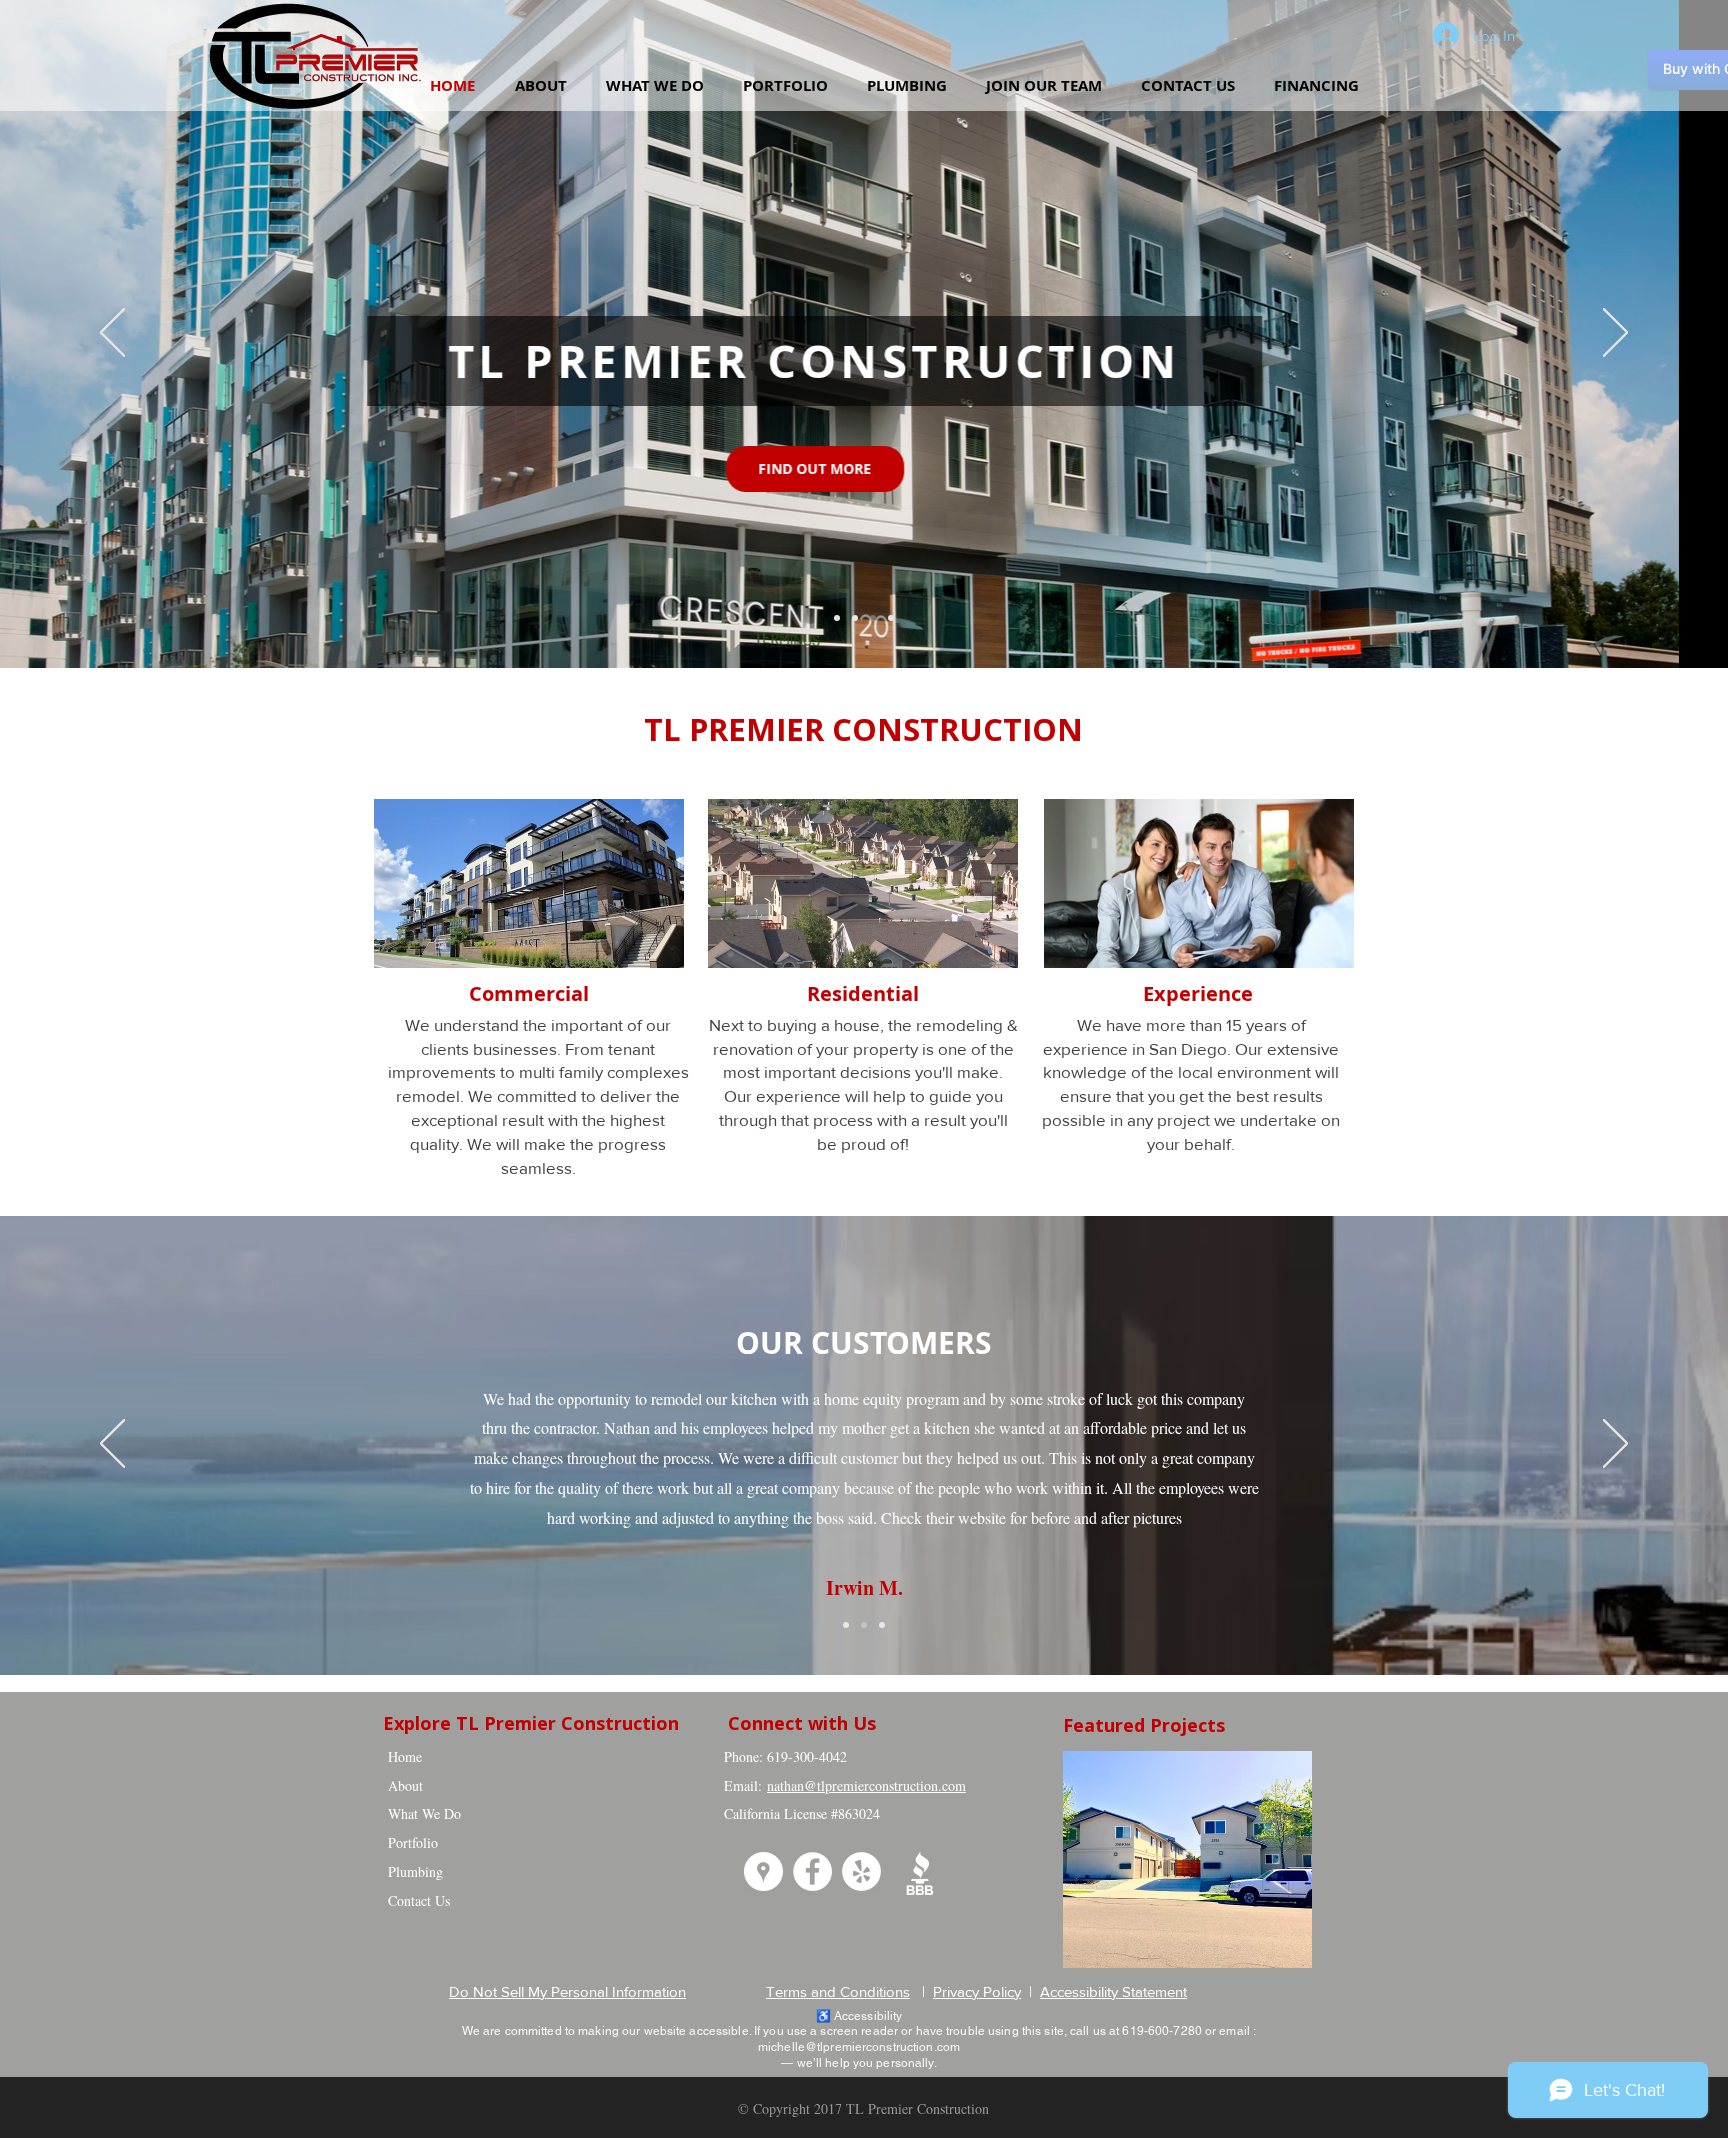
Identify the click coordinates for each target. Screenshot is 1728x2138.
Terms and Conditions (838, 1991)
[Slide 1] (846, 1625)
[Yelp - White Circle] (861, 1871)
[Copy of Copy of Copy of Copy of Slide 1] (891, 618)
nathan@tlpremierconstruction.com (866, 1785)
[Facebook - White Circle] (812, 1871)
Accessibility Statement (1113, 1991)
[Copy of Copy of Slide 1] (837, 618)
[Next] (1615, 334)
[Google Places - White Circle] (763, 1871)
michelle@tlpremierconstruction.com (859, 2047)
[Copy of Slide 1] (864, 1625)
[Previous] (112, 334)
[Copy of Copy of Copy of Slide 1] (855, 618)
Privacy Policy (977, 1991)
